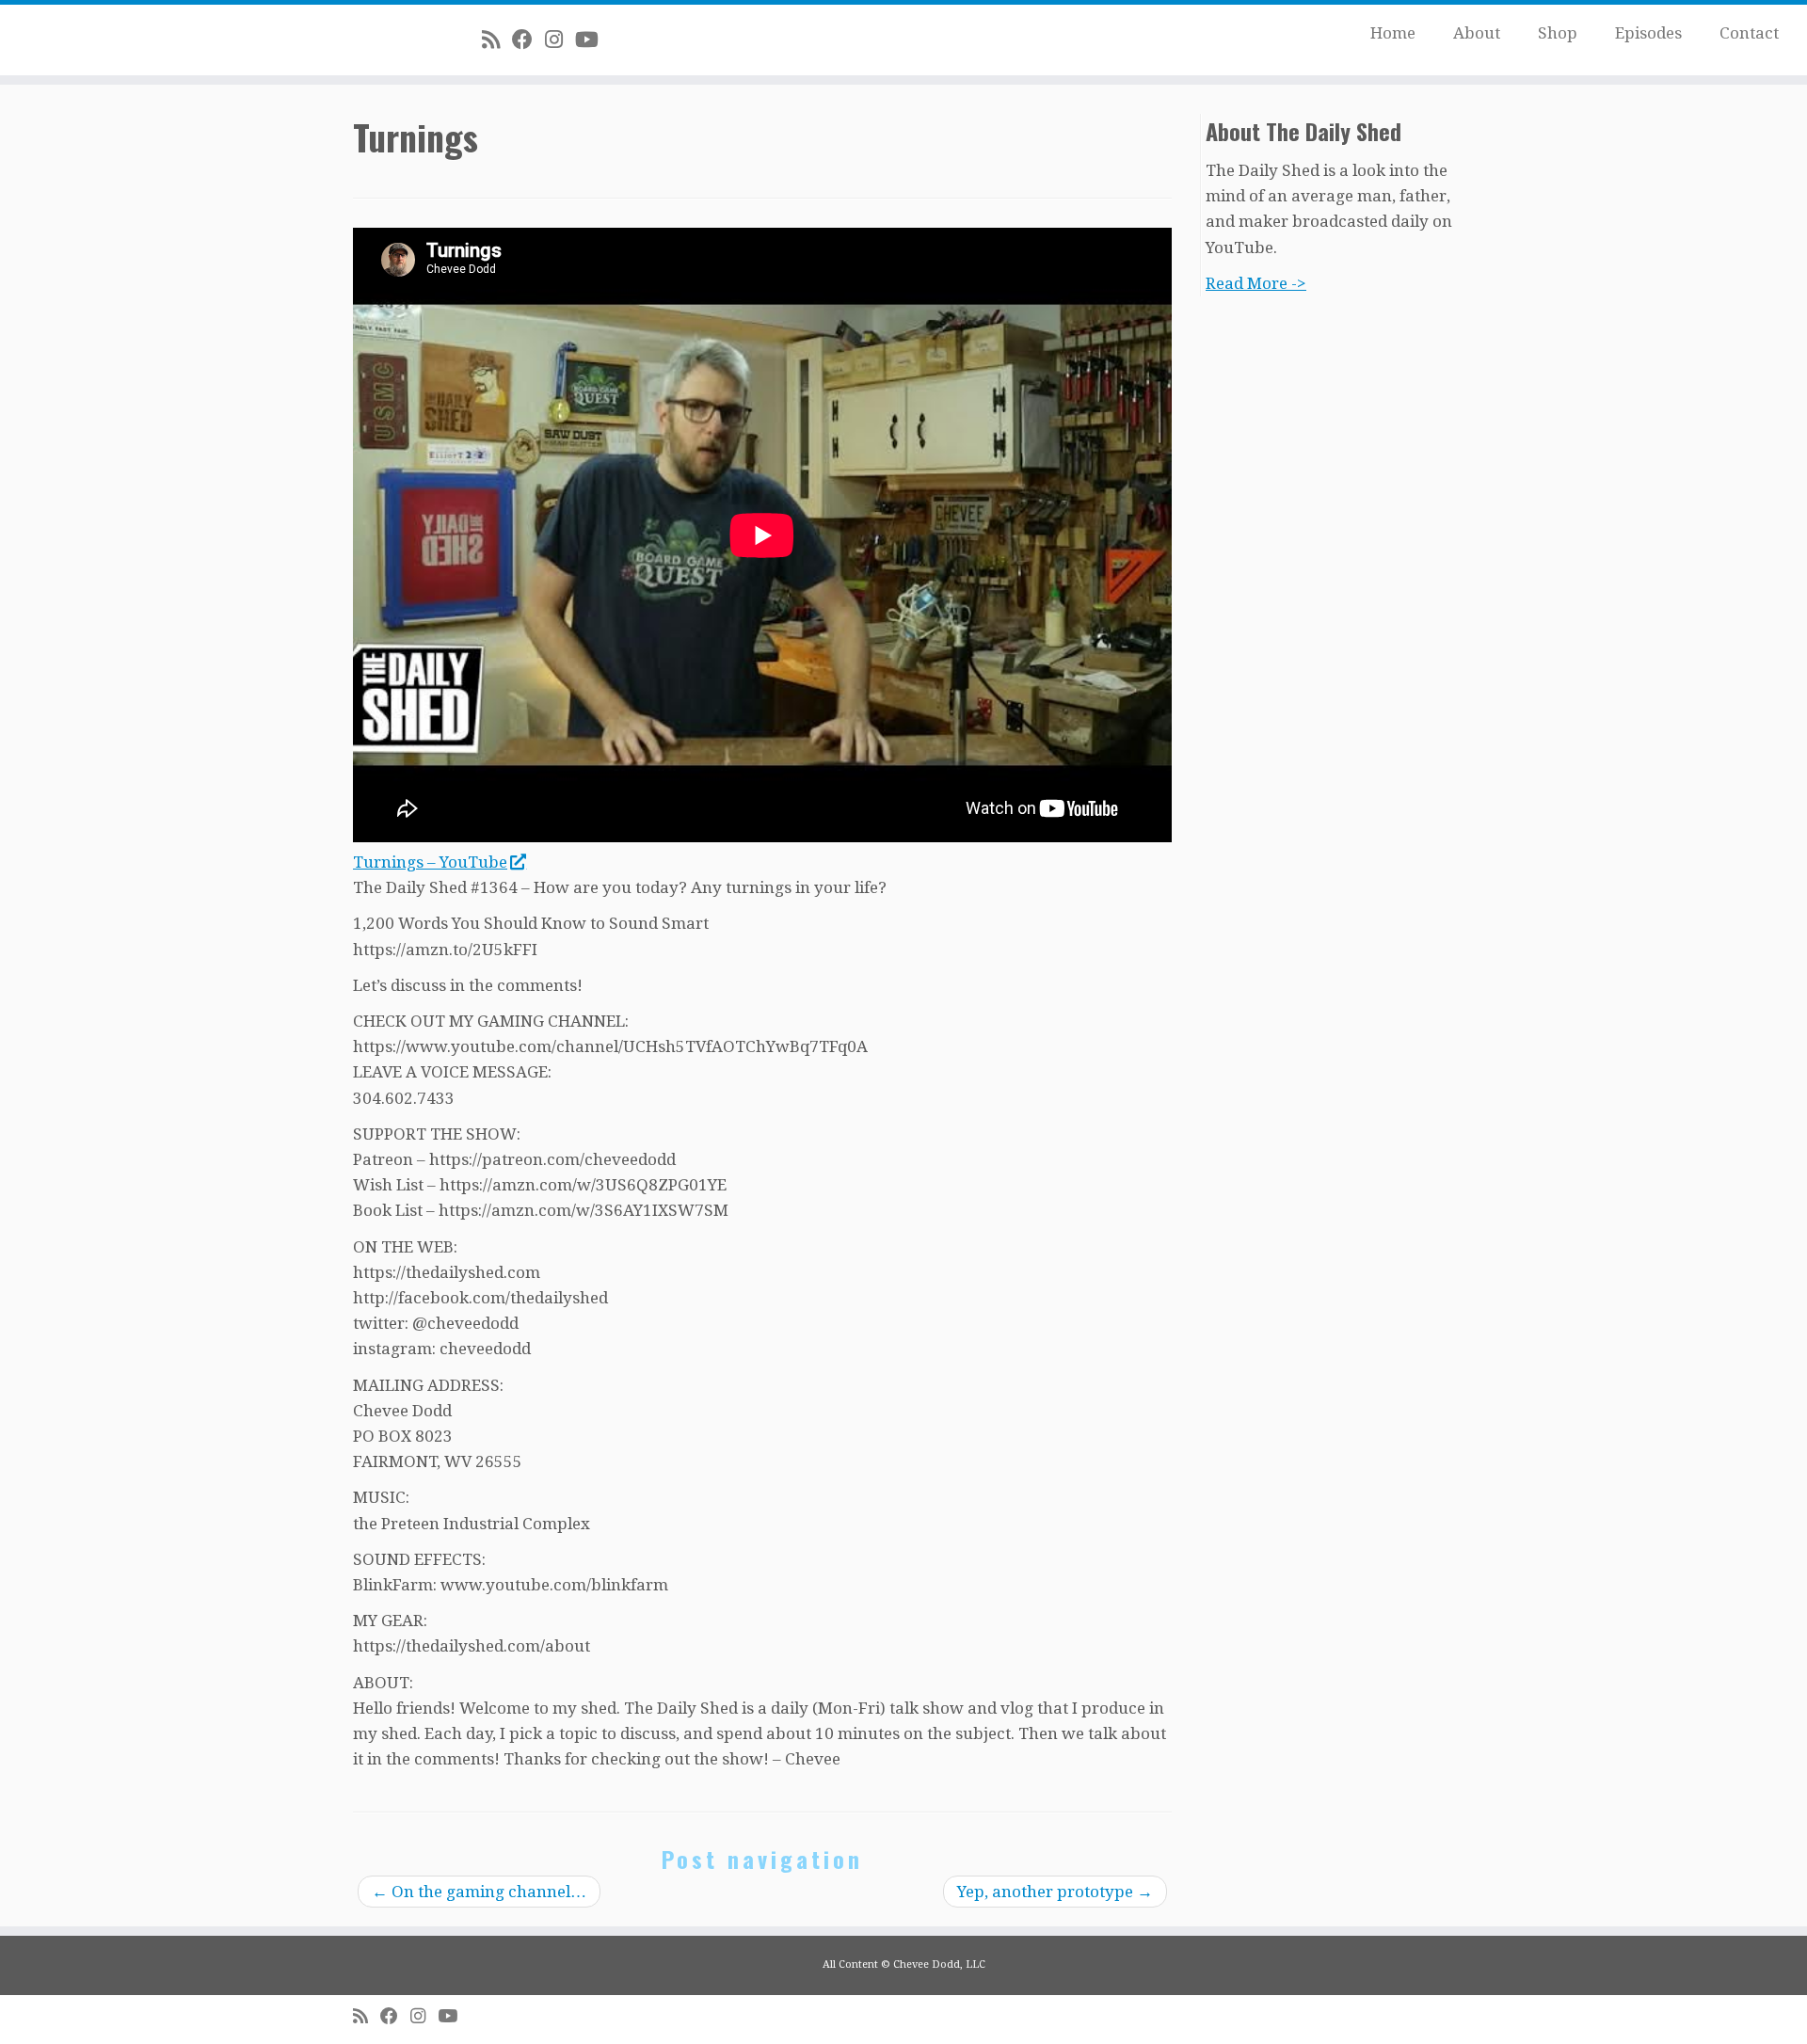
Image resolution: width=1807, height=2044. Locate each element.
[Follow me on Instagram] (560, 40)
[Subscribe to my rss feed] (497, 40)
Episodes (1648, 33)
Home (1393, 33)
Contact (1749, 33)
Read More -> (1256, 283)
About (1477, 33)
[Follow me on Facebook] (528, 40)
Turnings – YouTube (430, 862)
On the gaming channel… (479, 1892)
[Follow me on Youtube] (593, 40)
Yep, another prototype (1055, 1892)
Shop (1558, 33)
